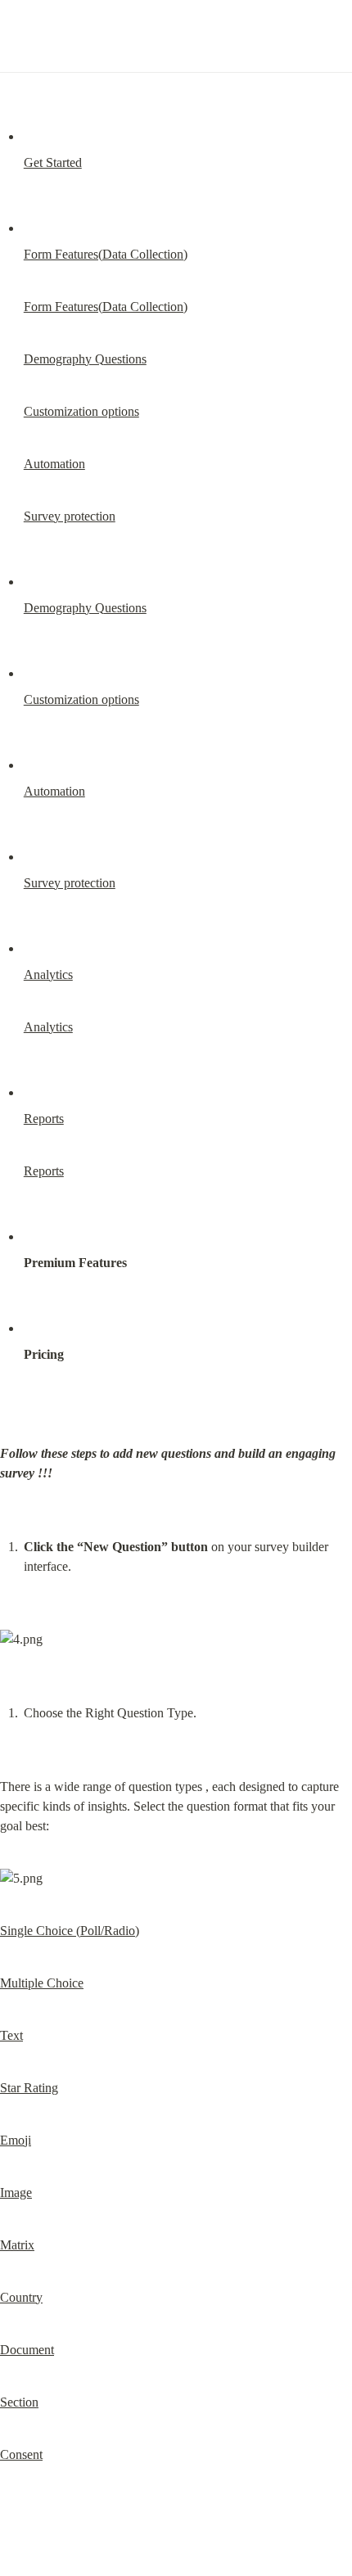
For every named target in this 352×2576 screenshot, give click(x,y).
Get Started (53, 162)
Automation (54, 464)
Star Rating (29, 2088)
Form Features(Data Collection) (106, 254)
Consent (21, 2454)
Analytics (48, 974)
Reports (44, 1119)
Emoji (16, 2140)
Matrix (17, 2245)
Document (27, 2350)
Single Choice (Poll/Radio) (70, 1931)
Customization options (81, 411)
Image (16, 2193)
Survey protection (70, 516)
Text (11, 2035)
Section (19, 2402)
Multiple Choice (42, 1983)
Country (21, 2297)
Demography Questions (85, 359)
